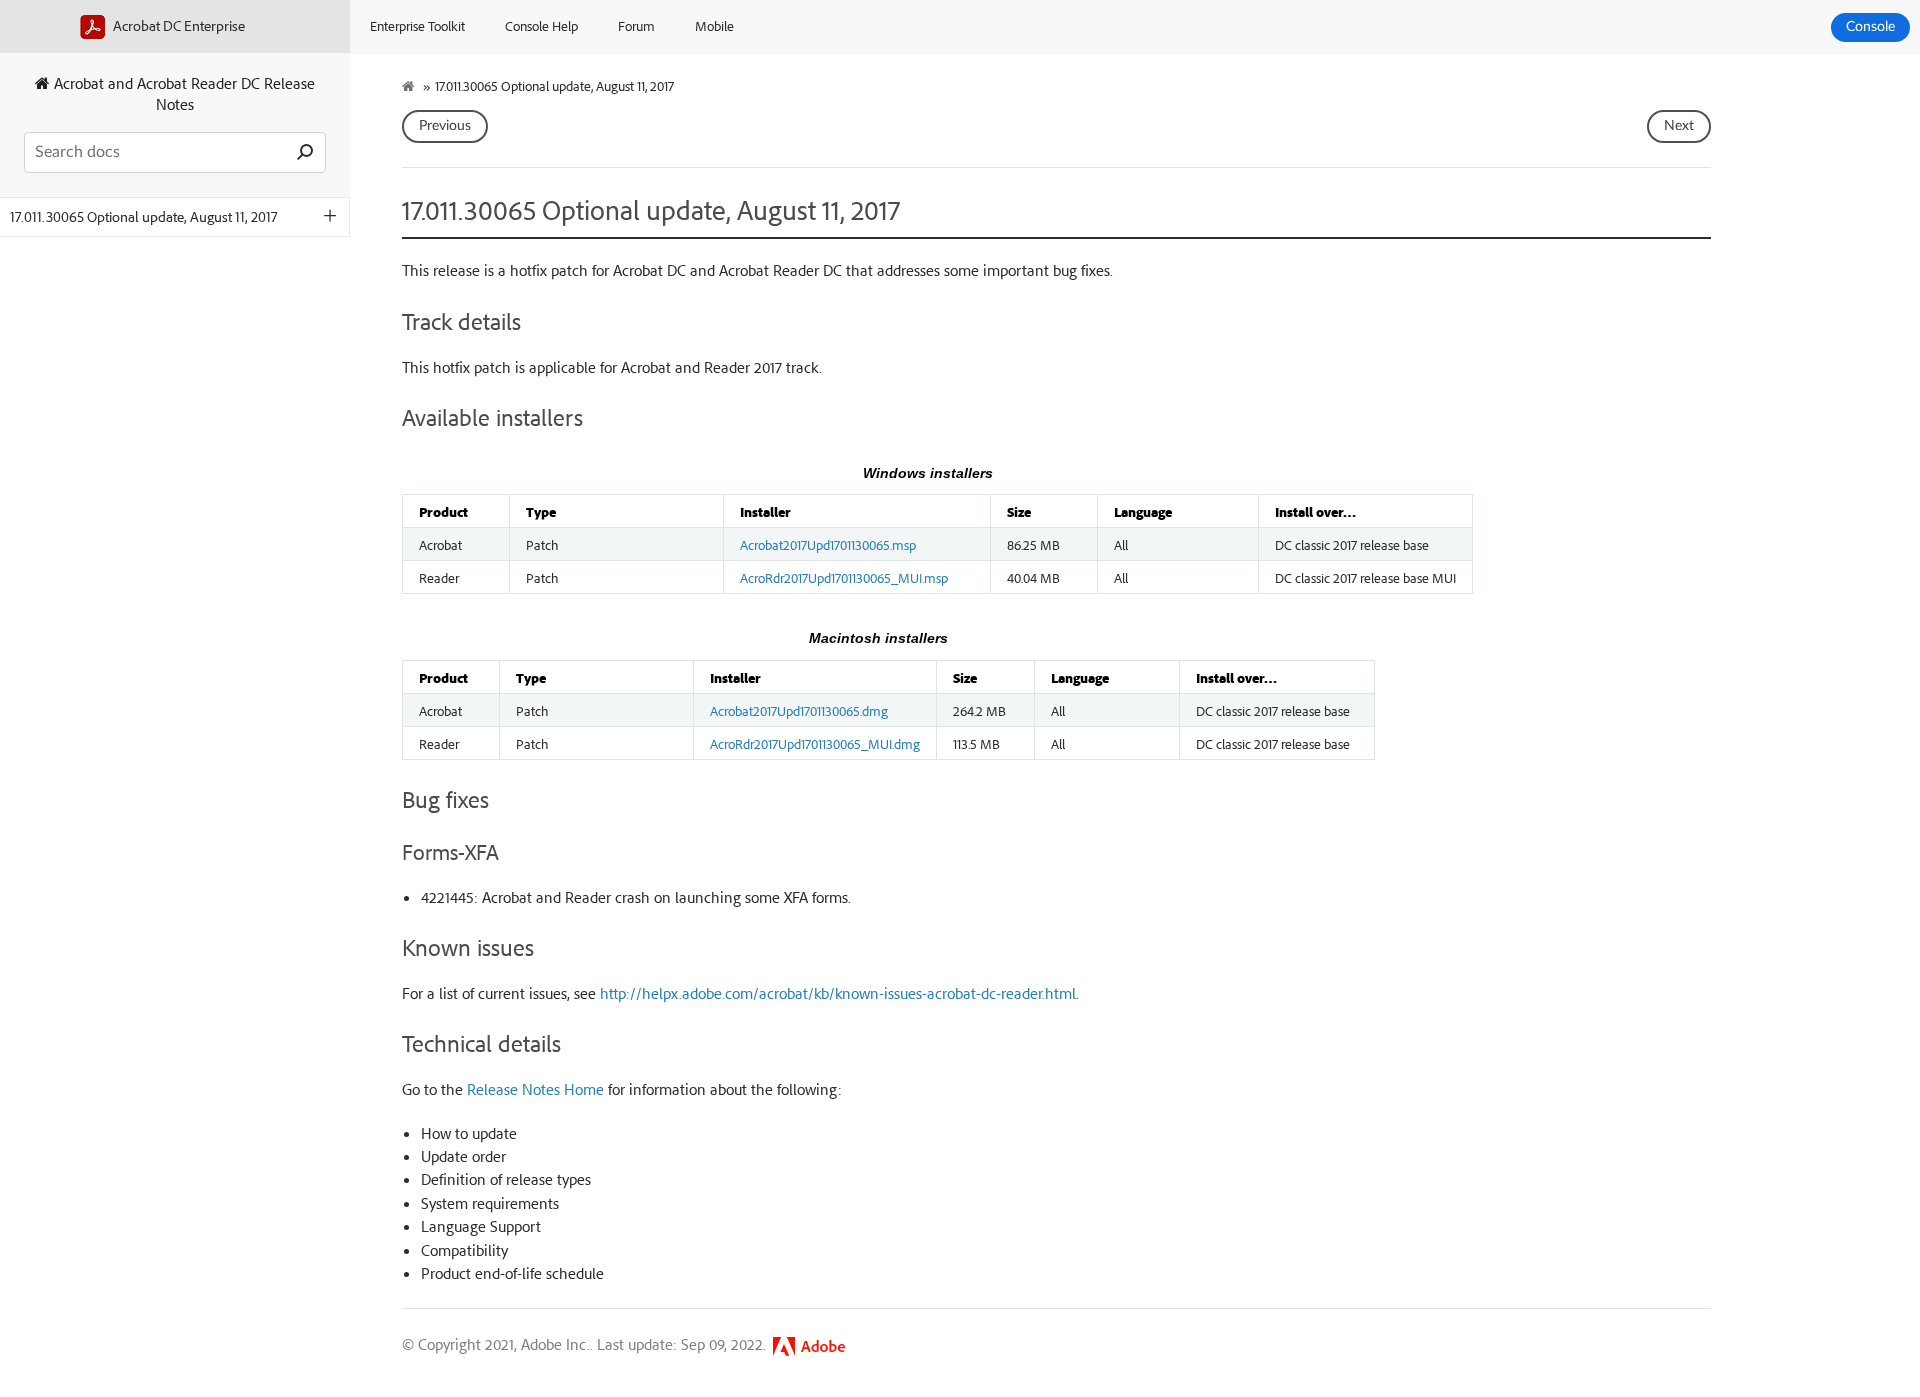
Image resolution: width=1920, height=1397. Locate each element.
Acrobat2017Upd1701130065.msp (828, 544)
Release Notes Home (535, 1089)
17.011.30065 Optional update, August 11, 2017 (144, 216)
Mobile (714, 25)
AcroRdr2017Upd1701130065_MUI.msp (844, 577)
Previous (445, 126)
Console (1870, 27)
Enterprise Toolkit (417, 25)
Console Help (541, 25)
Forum (636, 25)
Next (1679, 126)
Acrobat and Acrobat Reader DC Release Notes (182, 93)
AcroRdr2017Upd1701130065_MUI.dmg (815, 743)
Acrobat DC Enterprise (177, 25)
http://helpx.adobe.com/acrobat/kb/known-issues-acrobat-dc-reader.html (838, 993)
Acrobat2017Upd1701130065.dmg (799, 710)
